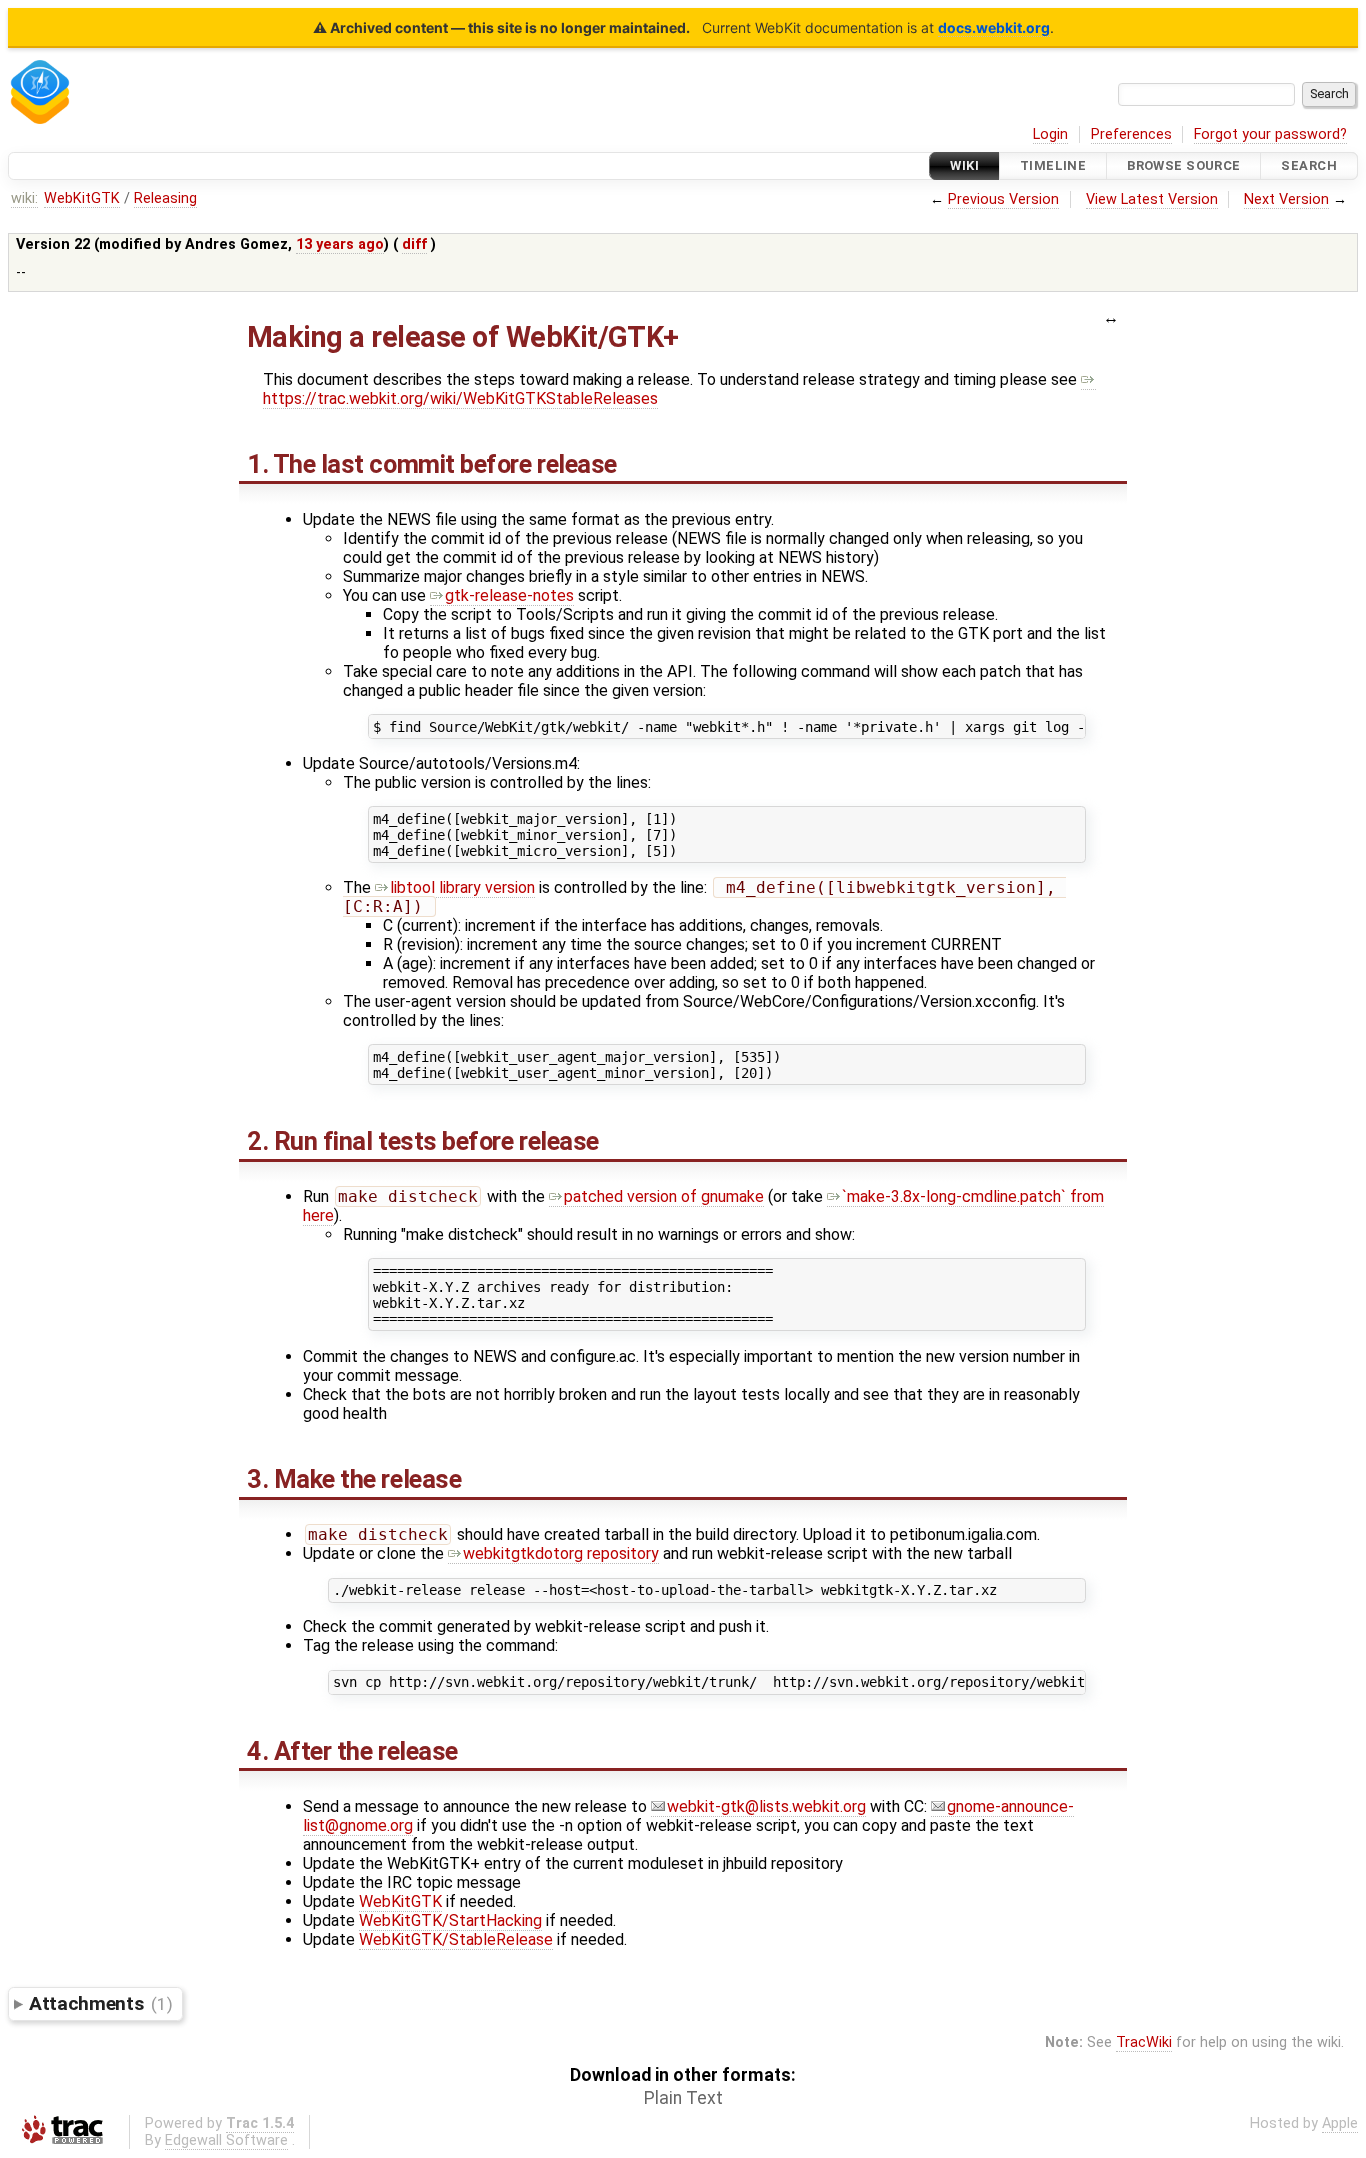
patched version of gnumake (664, 1196)
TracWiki (1144, 2042)
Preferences (1131, 134)
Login (1050, 134)
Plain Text (683, 2098)
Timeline (1053, 165)
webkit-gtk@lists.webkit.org (766, 1806)
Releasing (165, 198)
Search (1309, 165)
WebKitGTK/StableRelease (456, 1939)
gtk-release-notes (509, 595)
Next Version (1286, 199)
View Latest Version (1152, 199)
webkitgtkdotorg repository (561, 1553)
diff (414, 244)
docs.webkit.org (994, 27)
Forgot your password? (1270, 134)
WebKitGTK (82, 198)
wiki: (24, 198)
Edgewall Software (226, 2140)
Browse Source (1184, 165)
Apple (1340, 2123)
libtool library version (462, 887)
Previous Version (1003, 199)
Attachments (100, 2003)
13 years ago (340, 244)
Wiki (964, 165)
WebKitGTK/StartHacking (450, 1920)
